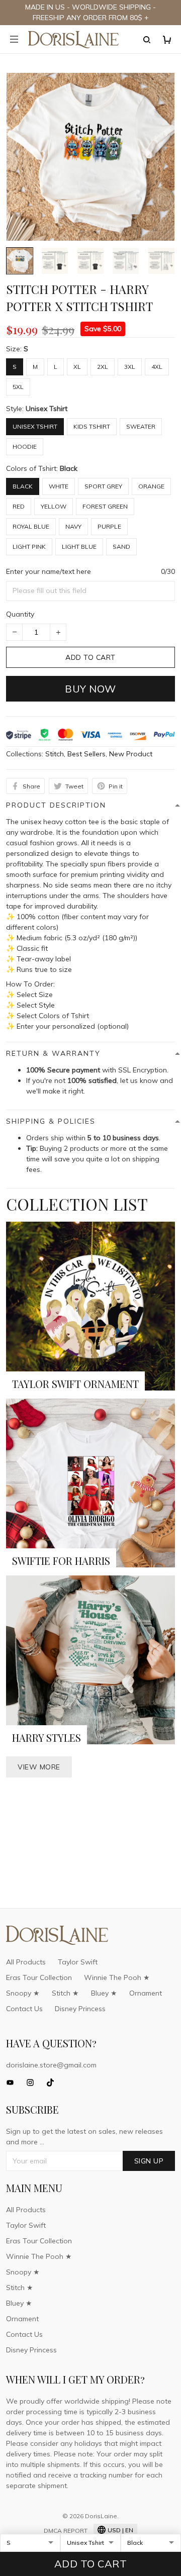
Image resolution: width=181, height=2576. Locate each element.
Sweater (141, 426)
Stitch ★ (65, 1993)
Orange (151, 486)
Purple (109, 526)
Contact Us (24, 2009)
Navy (73, 526)
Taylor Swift (78, 1962)
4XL (157, 367)
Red (19, 506)
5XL (18, 387)
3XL (130, 367)
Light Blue (79, 547)
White (59, 486)
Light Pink (29, 547)
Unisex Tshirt (47, 409)
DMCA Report (66, 2531)
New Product (131, 754)
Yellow (54, 506)
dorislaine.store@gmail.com (51, 2065)
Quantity (20, 614)
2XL (103, 367)
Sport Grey (103, 486)
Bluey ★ (104, 1993)
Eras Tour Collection (39, 1977)
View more (39, 1767)
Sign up (149, 2161)
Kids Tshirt (92, 426)
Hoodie (25, 447)
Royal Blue (31, 526)
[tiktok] (53, 2083)
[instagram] (33, 2083)
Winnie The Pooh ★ (117, 1977)
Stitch (55, 754)
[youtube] (13, 2083)
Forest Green (105, 506)
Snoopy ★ (23, 1993)
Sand (121, 547)
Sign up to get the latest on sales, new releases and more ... (84, 2137)
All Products (26, 1962)
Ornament (146, 1993)
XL (77, 367)
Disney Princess (80, 2009)
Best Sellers (86, 754)
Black (69, 468)
